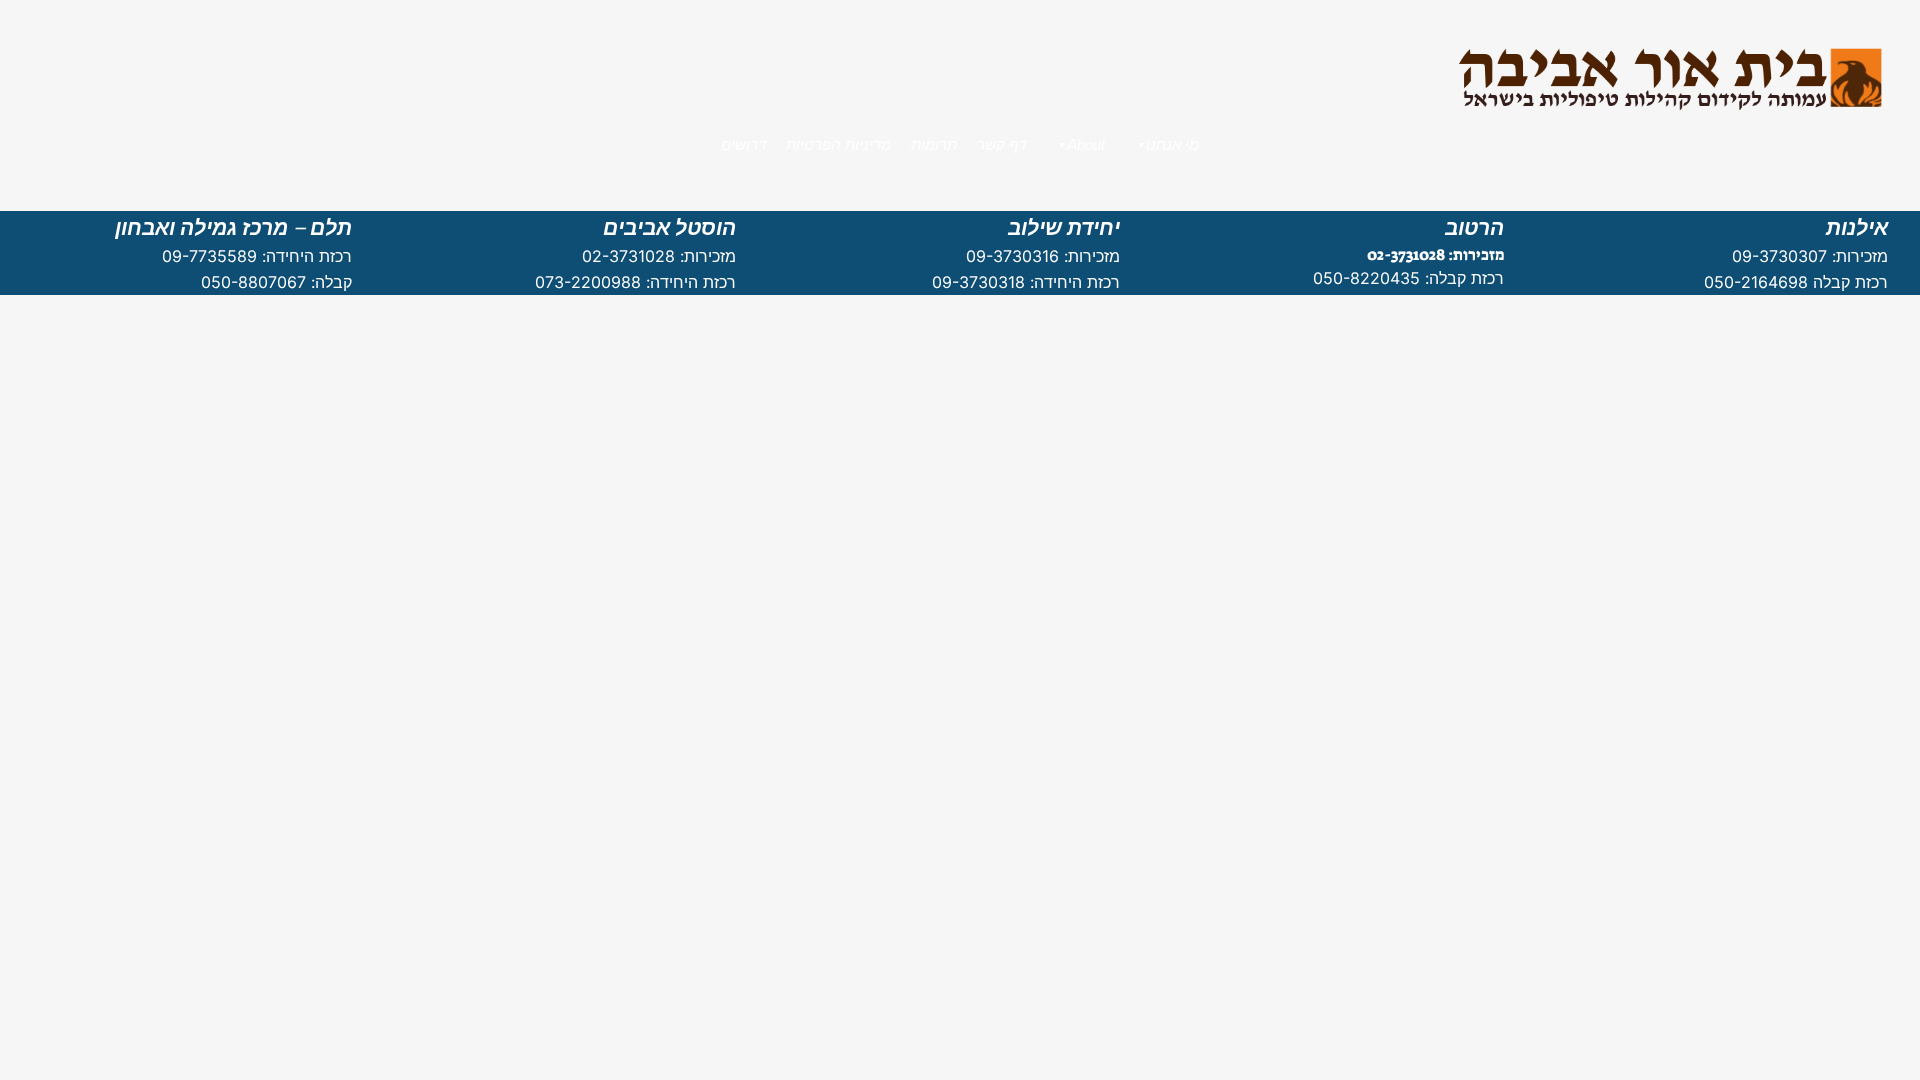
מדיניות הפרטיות (838, 144)
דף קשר (1001, 144)
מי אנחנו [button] (1172, 144)
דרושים (743, 144)
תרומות (934, 144)
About (1086, 144)
